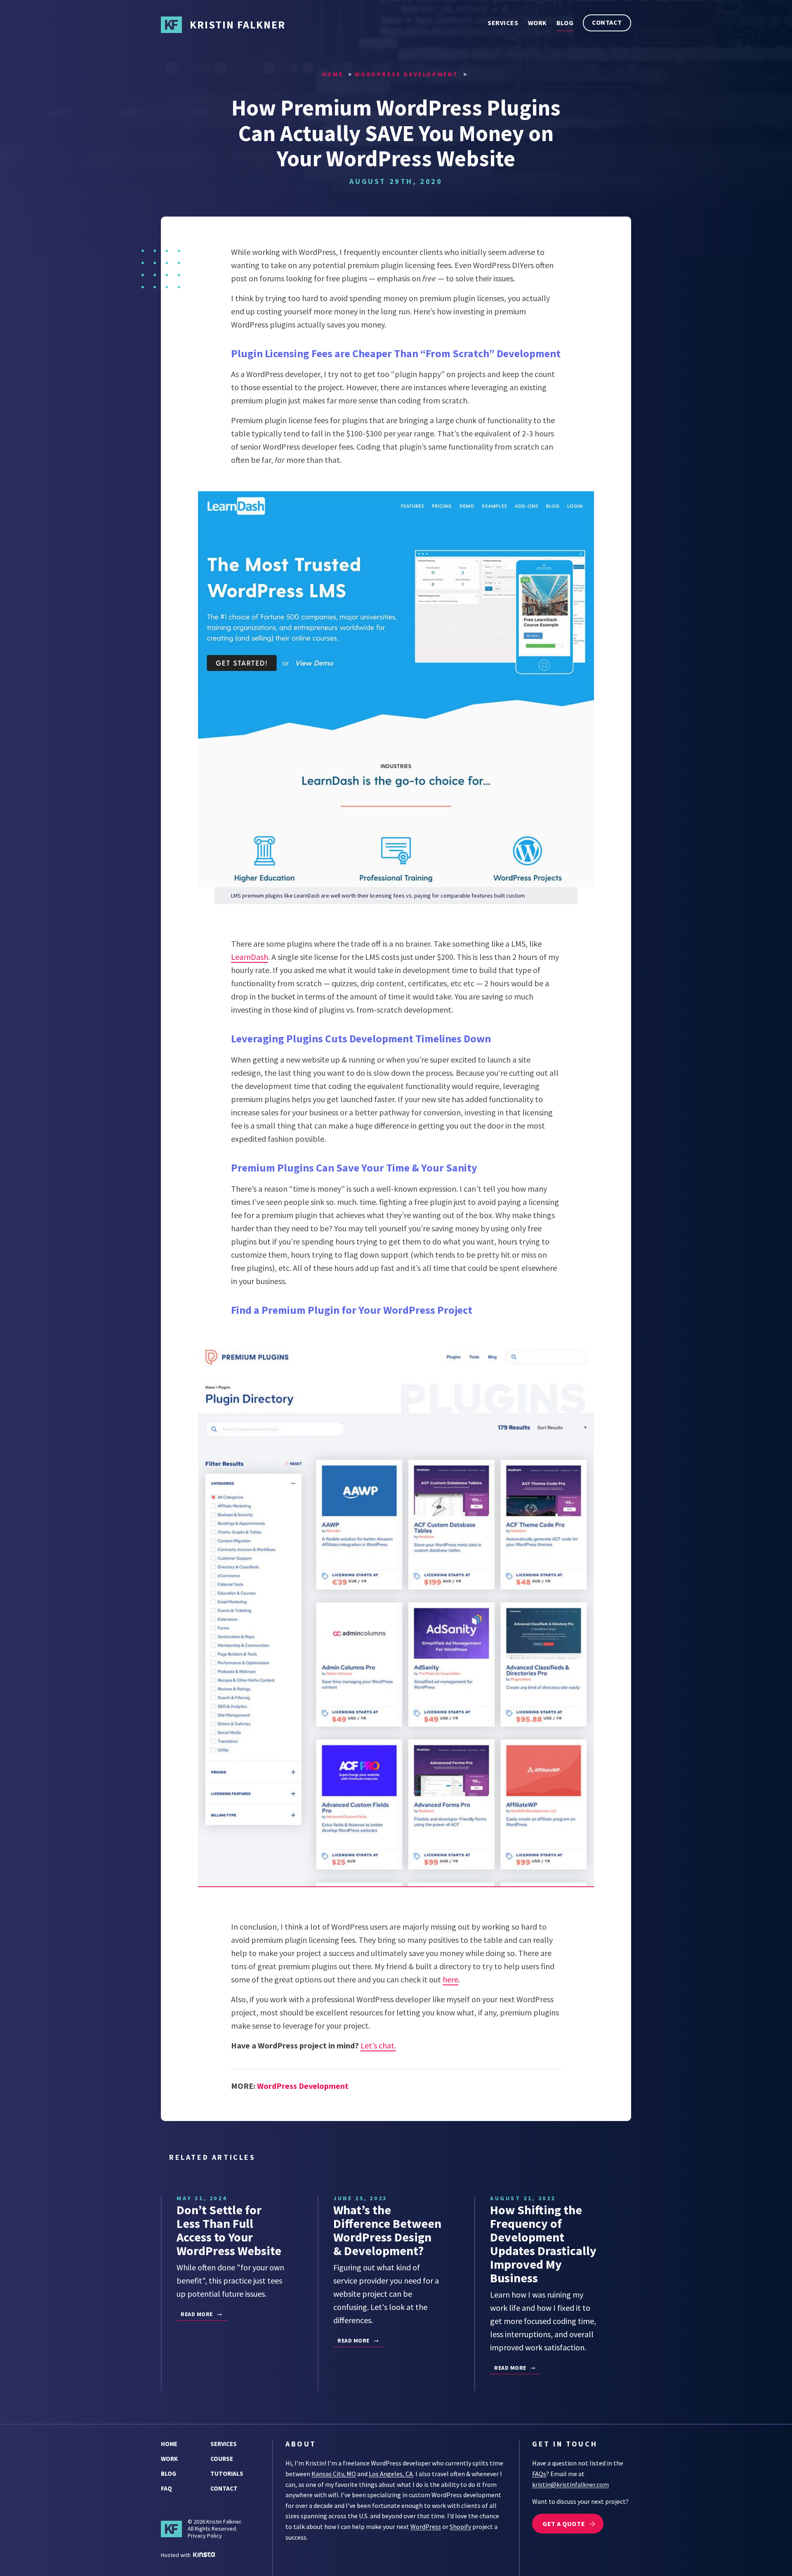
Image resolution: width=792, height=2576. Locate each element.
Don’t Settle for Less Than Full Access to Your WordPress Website (229, 2230)
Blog (565, 23)
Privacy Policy (205, 2536)
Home (169, 2444)
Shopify (460, 2527)
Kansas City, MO (334, 2474)
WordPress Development (303, 2086)
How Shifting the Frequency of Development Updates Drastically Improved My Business (543, 2244)
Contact (607, 22)
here (450, 1979)
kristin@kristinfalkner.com (570, 2484)
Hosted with (176, 2555)
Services (503, 23)
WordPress (426, 2527)
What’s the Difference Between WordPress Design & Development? (387, 2230)
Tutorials (227, 2473)
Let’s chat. (378, 2045)
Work (537, 23)
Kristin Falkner (238, 25)
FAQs (539, 2474)
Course (222, 2459)
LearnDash (250, 957)
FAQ (166, 2488)
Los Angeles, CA (391, 2474)
